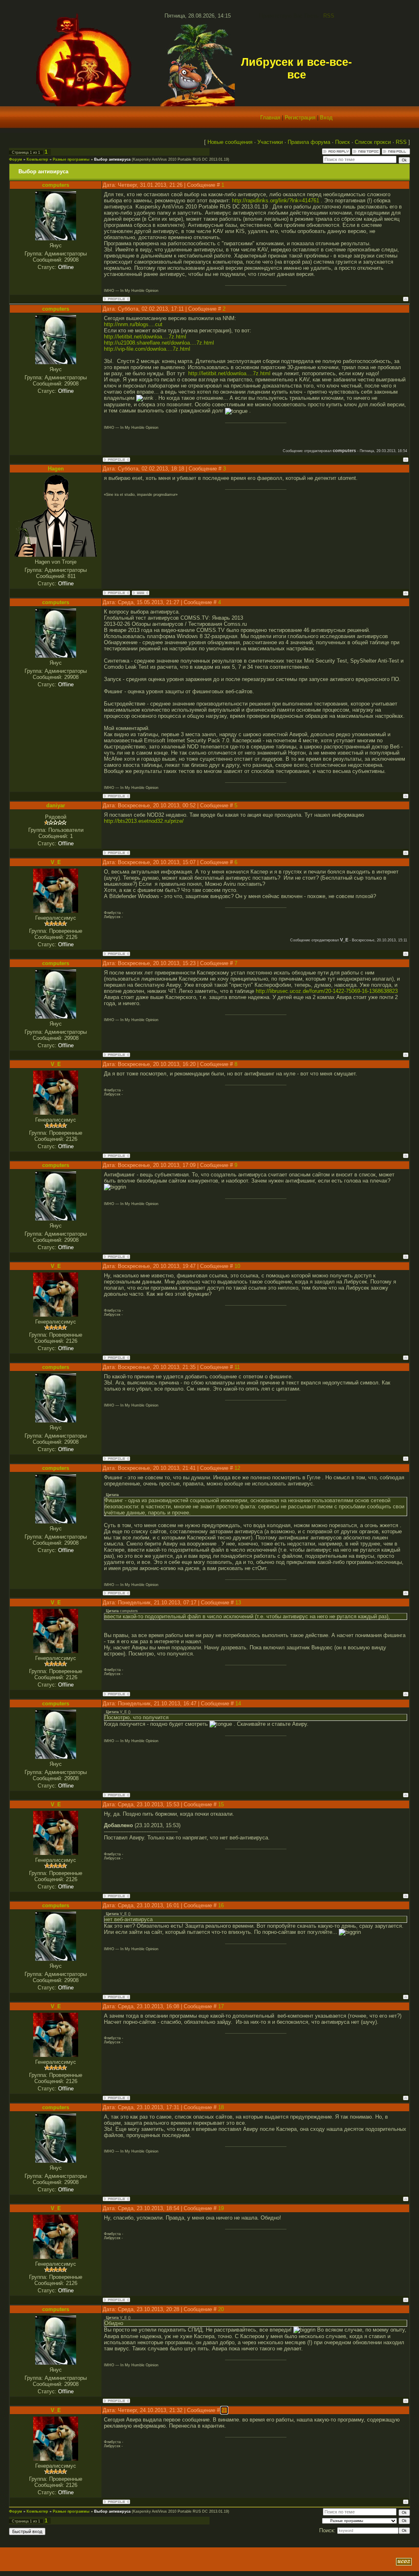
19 (221, 2208)
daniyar (56, 805)
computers (56, 185)
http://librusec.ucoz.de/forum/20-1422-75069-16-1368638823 (327, 991)
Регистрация (300, 118)
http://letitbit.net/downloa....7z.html (145, 337)
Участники (270, 142)
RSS (329, 16)
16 (221, 1905)
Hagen (56, 469)
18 (221, 2107)
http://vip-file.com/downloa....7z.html (147, 349)
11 (237, 1367)
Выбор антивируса (112, 159)
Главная (270, 118)
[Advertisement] (107, 2562)
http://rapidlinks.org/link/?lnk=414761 (276, 200)
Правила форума (309, 142)
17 (221, 2006)
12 (237, 1468)
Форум (16, 159)
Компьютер (37, 159)
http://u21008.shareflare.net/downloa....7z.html (159, 343)
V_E (56, 862)
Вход (326, 118)
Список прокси (373, 142)
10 (237, 1266)
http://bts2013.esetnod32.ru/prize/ (144, 821)
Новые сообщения (230, 142)
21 (224, 2410)
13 (238, 1603)
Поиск (342, 142)
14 (238, 1704)
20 (221, 2309)
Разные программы (71, 159)
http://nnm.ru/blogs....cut (133, 324)
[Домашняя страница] (141, 593)
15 (221, 1804)
